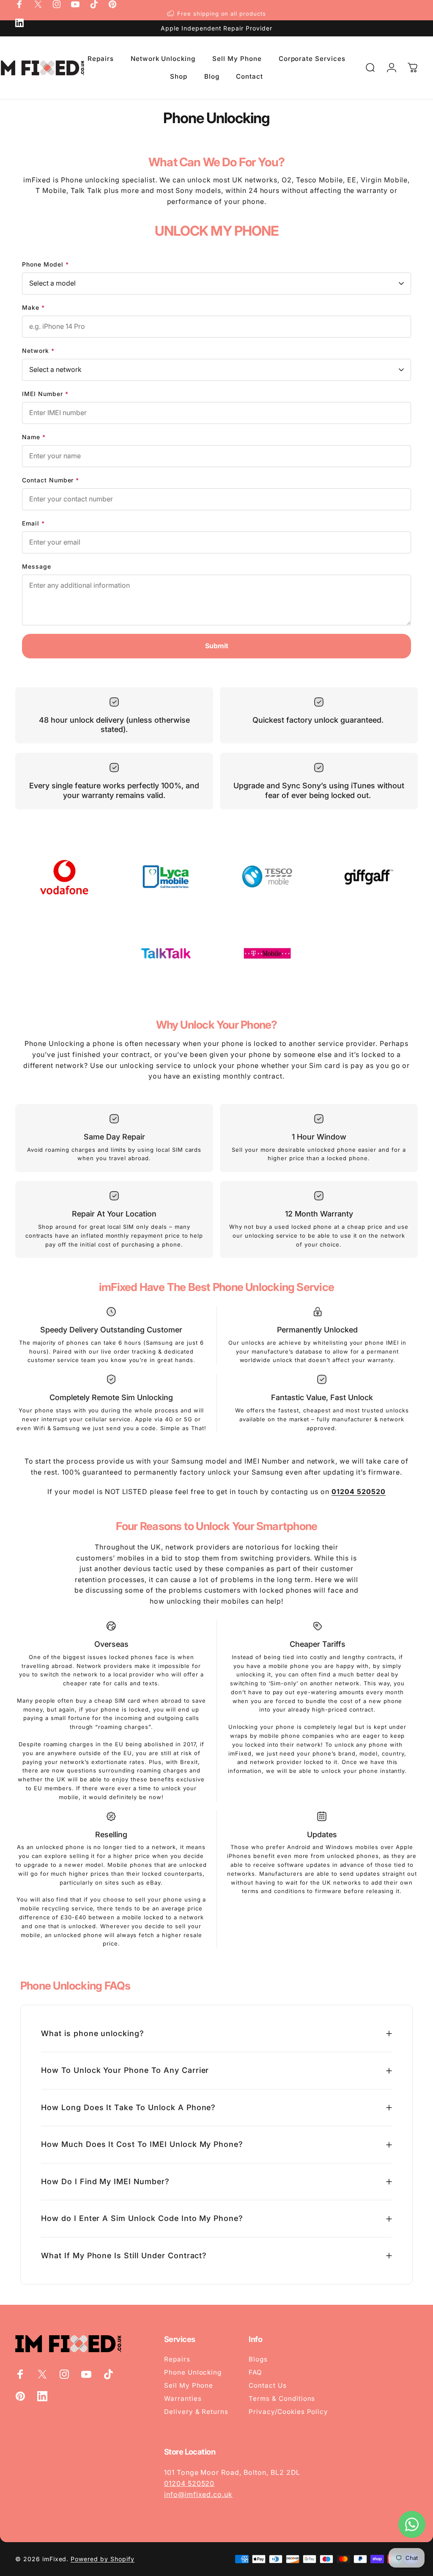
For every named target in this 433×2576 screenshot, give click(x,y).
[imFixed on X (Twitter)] (38, 4)
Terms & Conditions (282, 2398)
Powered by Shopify (102, 2559)
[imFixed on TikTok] (94, 4)
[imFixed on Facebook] (19, 4)
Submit (217, 646)
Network (38, 351)
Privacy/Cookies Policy (288, 2412)
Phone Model (45, 264)
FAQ (255, 2372)
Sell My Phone (189, 2385)
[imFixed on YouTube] (75, 4)
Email (33, 523)
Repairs (177, 2359)
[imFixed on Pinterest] (112, 4)
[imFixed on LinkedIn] (19, 23)
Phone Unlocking (193, 2372)
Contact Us (268, 2385)
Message (37, 566)
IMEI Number (45, 394)
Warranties (183, 2398)
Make (33, 307)
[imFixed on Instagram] (57, 4)
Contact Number (51, 480)
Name (34, 437)
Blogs (258, 2359)
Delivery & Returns (196, 2412)
